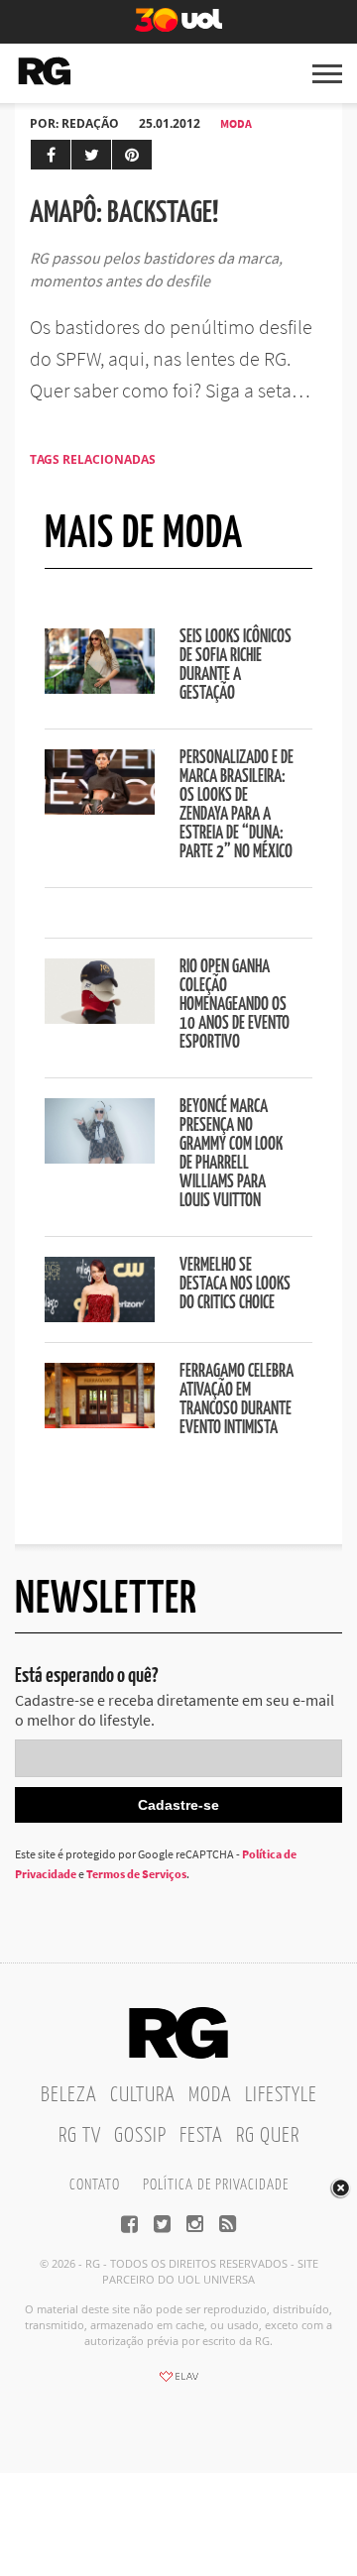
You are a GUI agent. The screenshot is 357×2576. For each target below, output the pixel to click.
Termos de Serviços (136, 1874)
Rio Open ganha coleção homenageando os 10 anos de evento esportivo (235, 1005)
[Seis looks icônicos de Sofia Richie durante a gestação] (100, 688)
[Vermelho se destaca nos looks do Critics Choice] (100, 1316)
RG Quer (268, 2136)
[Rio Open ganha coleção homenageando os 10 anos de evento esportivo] (100, 1018)
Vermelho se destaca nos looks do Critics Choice (235, 1285)
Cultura (143, 2095)
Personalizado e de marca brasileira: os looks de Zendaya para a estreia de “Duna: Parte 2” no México (237, 805)
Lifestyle (281, 2095)
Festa (201, 2136)
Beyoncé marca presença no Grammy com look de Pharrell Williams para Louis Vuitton (231, 1154)
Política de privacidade (216, 2185)
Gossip (140, 2136)
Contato (95, 2185)
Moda (236, 123)
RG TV (80, 2136)
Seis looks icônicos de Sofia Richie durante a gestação (236, 666)
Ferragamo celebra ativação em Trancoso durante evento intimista (237, 1400)
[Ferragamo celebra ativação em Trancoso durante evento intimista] (100, 1422)
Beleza (69, 2095)
